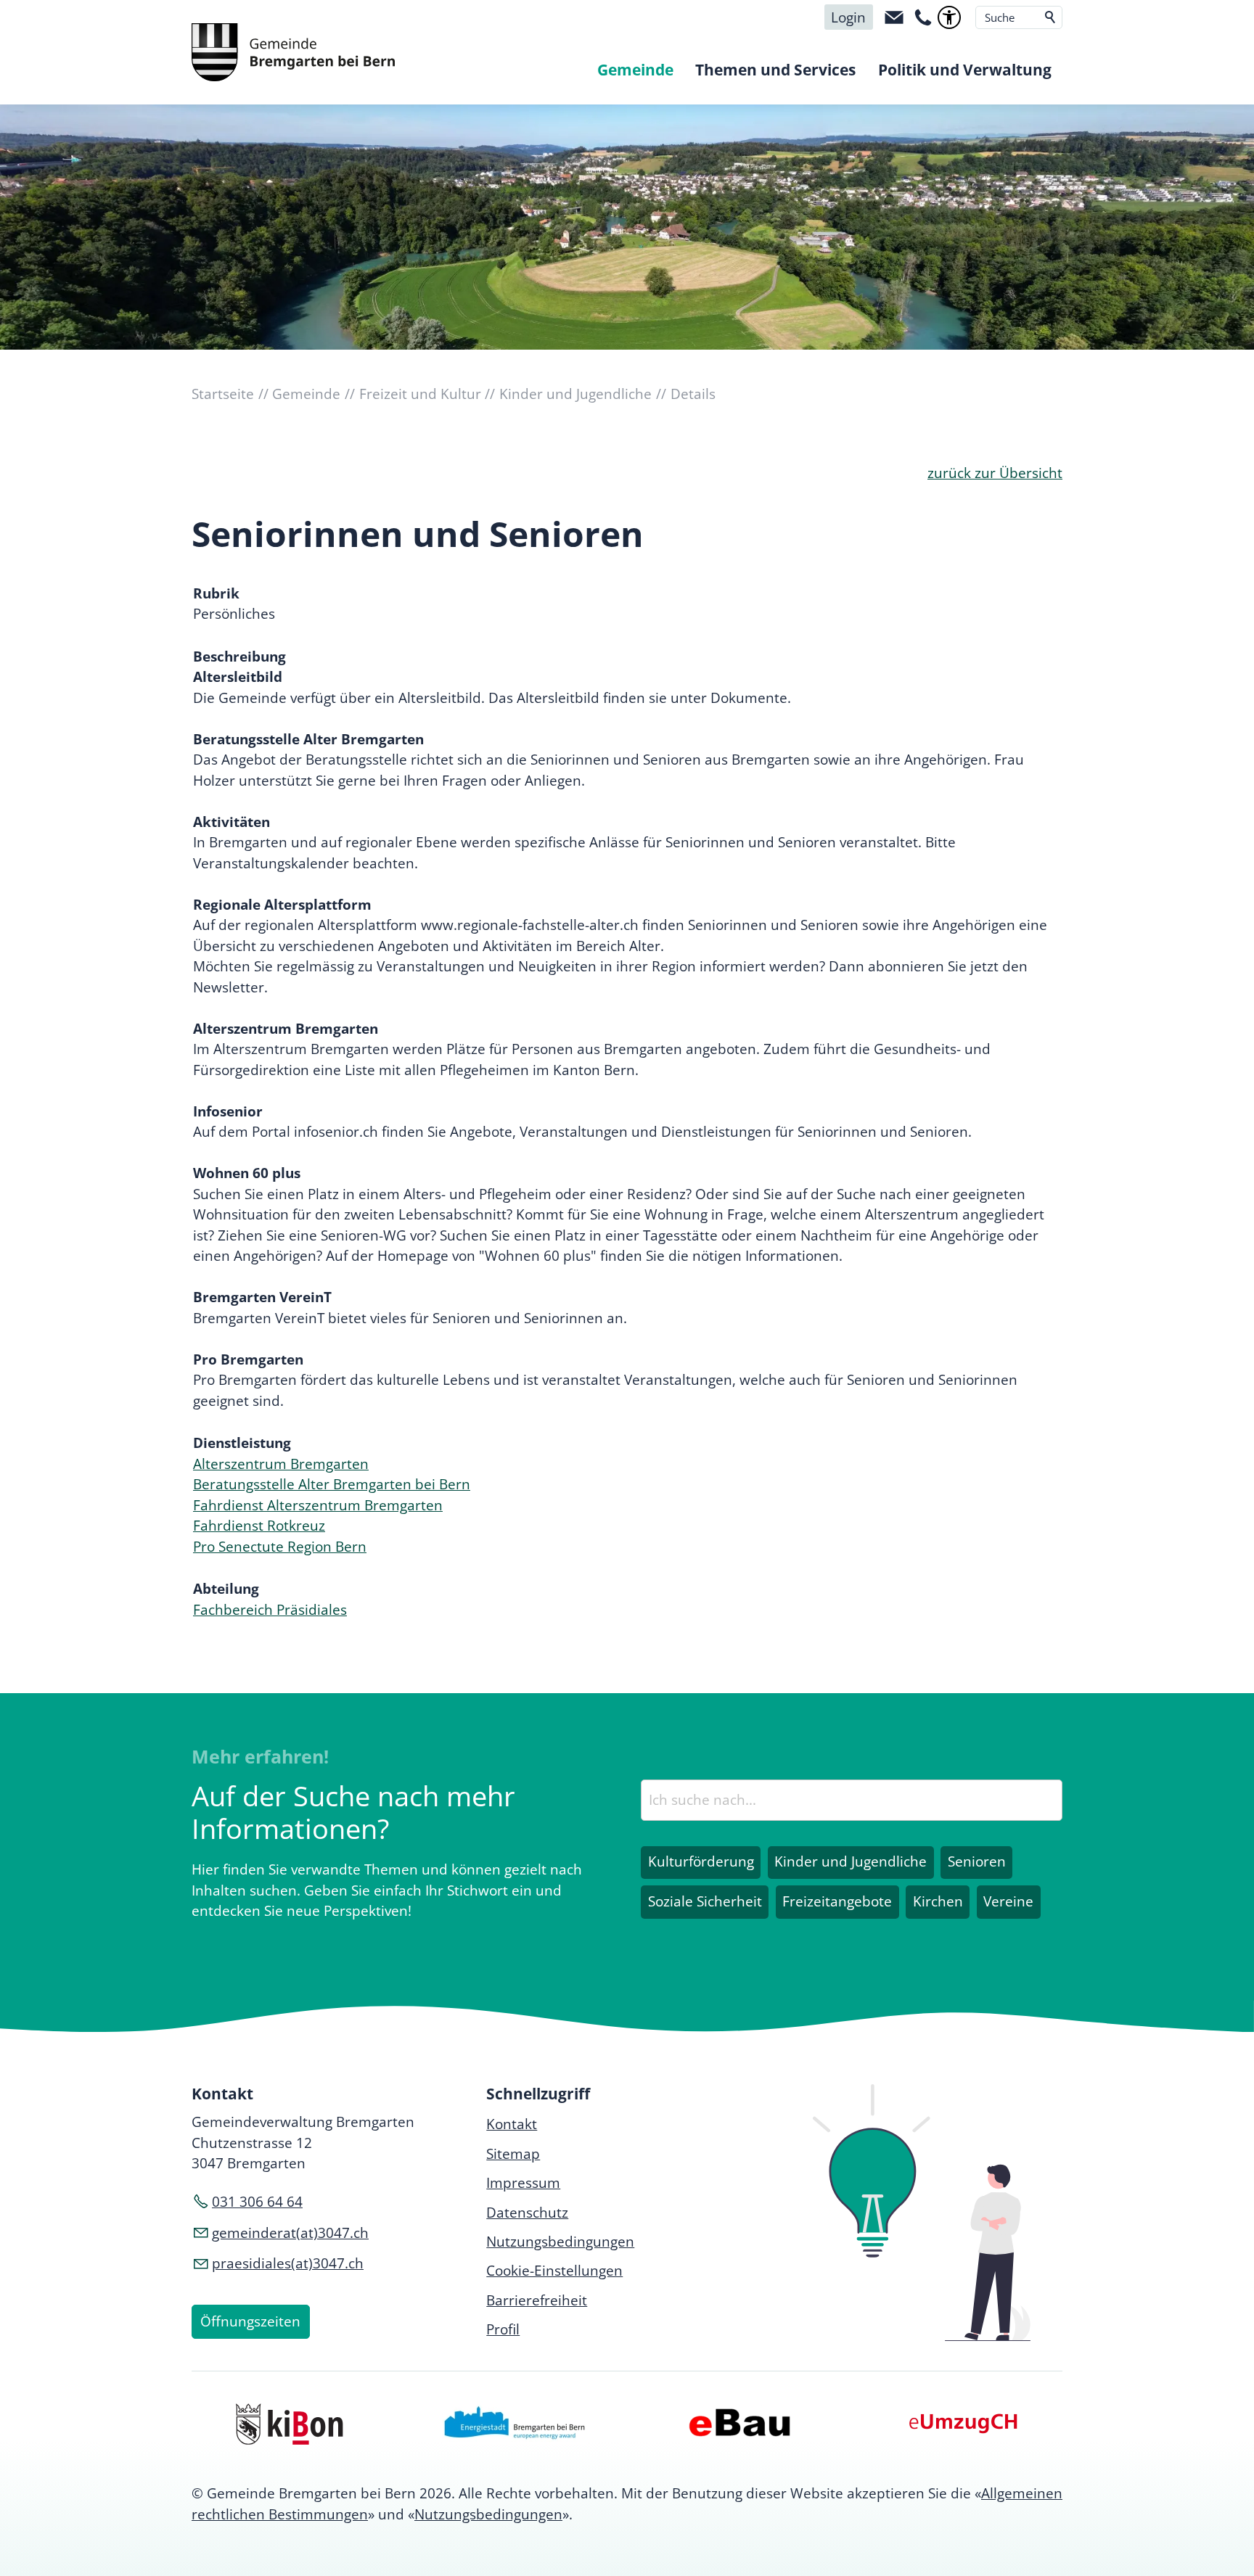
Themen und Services (775, 70)
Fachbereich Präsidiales (270, 1610)
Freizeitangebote (837, 1901)
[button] (894, 17)
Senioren (977, 1861)
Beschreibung (239, 657)
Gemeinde (635, 70)
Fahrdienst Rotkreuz (259, 1526)
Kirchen (938, 1901)
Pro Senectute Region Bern (280, 1547)
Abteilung (226, 1589)
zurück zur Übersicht (995, 473)
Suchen (1051, 17)
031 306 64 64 (257, 2202)
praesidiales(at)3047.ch (288, 2263)
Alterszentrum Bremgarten (281, 1464)
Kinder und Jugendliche (851, 1861)
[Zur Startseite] (293, 52)
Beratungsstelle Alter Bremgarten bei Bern (332, 1484)
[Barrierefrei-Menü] (949, 17)
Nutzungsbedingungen (488, 2514)
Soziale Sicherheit (705, 1901)
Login (848, 17)
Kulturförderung (701, 1861)
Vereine (1008, 1901)
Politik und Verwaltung (965, 70)
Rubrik (216, 593)
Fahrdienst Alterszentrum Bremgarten (318, 1505)
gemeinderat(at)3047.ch (290, 2233)
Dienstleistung (242, 1443)
